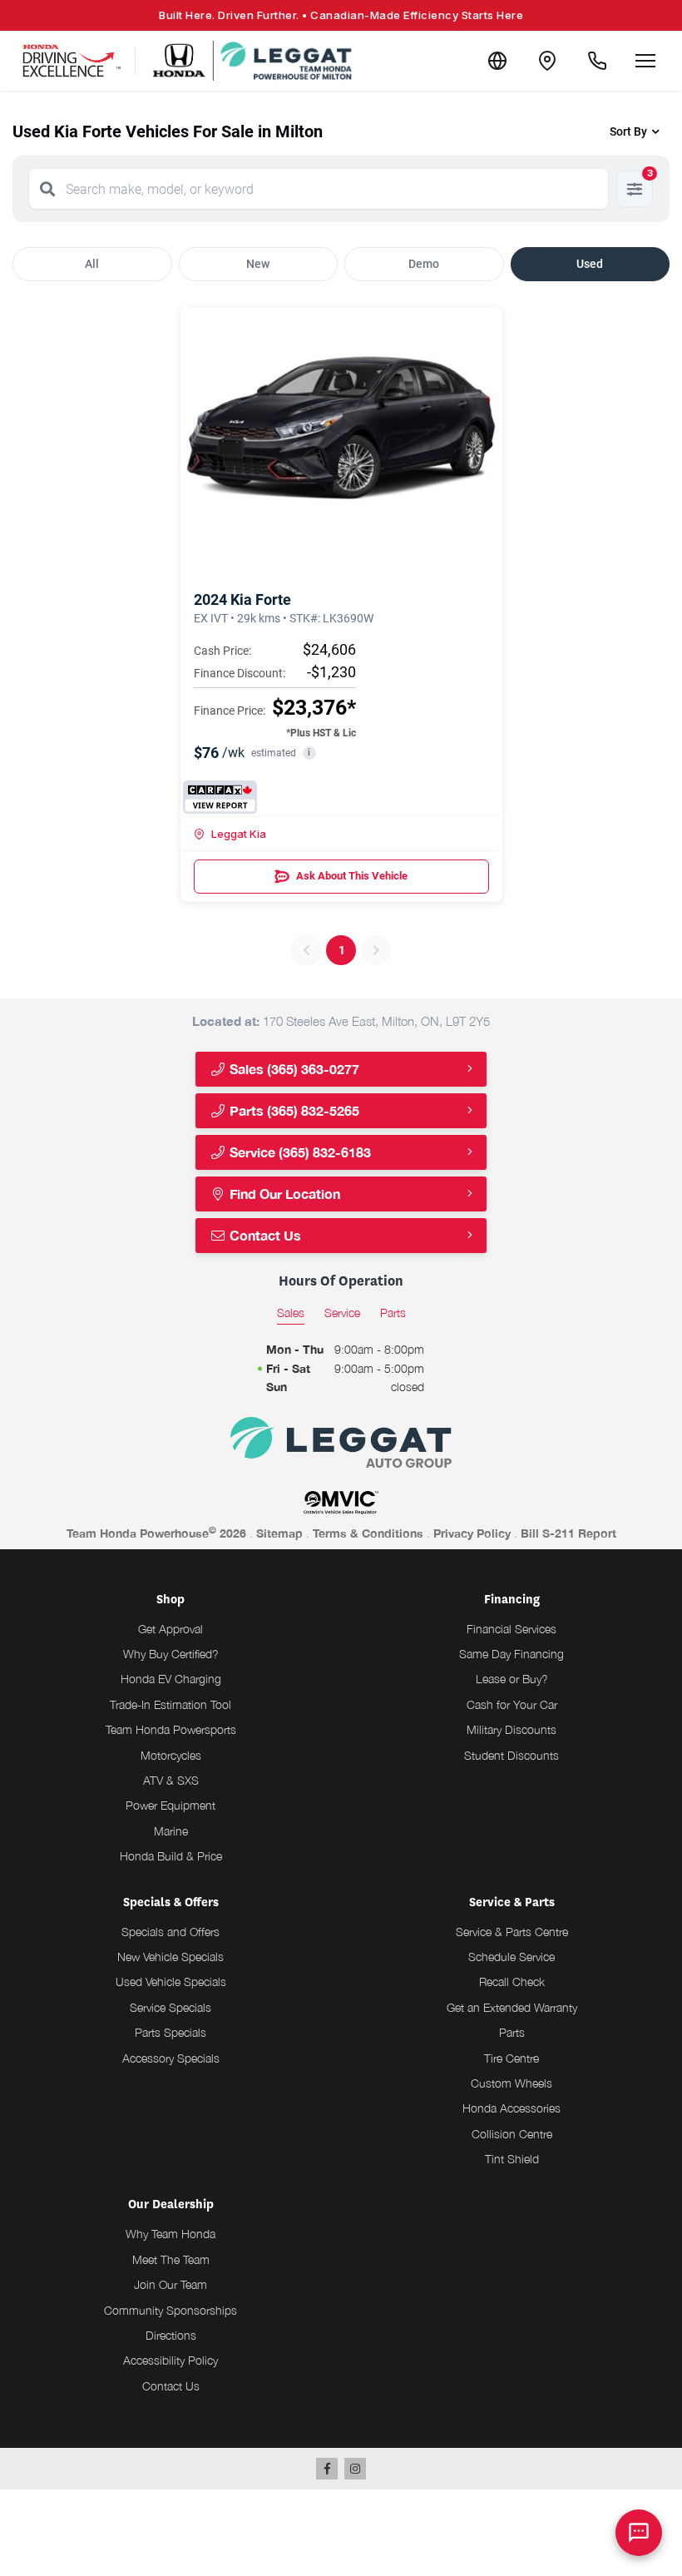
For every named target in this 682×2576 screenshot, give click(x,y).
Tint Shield (512, 2159)
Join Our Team (170, 2284)
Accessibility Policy (170, 2360)
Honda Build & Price (171, 1856)
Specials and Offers (170, 1932)
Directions (171, 2335)
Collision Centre (512, 2134)
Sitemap (279, 1533)
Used (590, 264)
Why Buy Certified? (171, 1654)
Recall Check (512, 1982)
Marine (171, 1831)
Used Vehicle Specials (171, 1982)
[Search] (47, 189)
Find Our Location (283, 1194)
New (258, 264)
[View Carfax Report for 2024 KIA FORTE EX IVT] (220, 797)
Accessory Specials (171, 2058)
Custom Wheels (511, 2083)
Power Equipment (170, 1805)
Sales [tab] (291, 1313)
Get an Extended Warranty (512, 2007)
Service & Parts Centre (512, 1932)
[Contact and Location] (547, 61)
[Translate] (497, 61)
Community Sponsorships (170, 2310)
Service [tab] (342, 1313)
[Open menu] (645, 61)
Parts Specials (170, 2032)
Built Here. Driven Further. (341, 15)
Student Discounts (511, 1755)
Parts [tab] (393, 1313)
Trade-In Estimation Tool (170, 1704)
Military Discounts (511, 1729)
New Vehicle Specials (170, 1957)
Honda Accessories (511, 2108)
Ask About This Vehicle (352, 876)
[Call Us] (597, 61)
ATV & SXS (171, 1780)
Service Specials (170, 2007)
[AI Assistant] (639, 2533)
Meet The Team (171, 2259)
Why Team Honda (170, 2234)
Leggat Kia (239, 834)
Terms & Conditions (368, 1533)
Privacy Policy (472, 1533)
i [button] (309, 753)
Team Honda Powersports (171, 1729)
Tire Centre (511, 2058)
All (92, 264)
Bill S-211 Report (568, 1533)
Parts (512, 2032)
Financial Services (511, 1629)
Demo (424, 264)
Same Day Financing (511, 1654)
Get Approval (170, 1629)
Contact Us (264, 1235)
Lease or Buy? (512, 1679)
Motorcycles (171, 1755)
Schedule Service (511, 1957)
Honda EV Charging (171, 1679)
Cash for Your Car (512, 1704)
